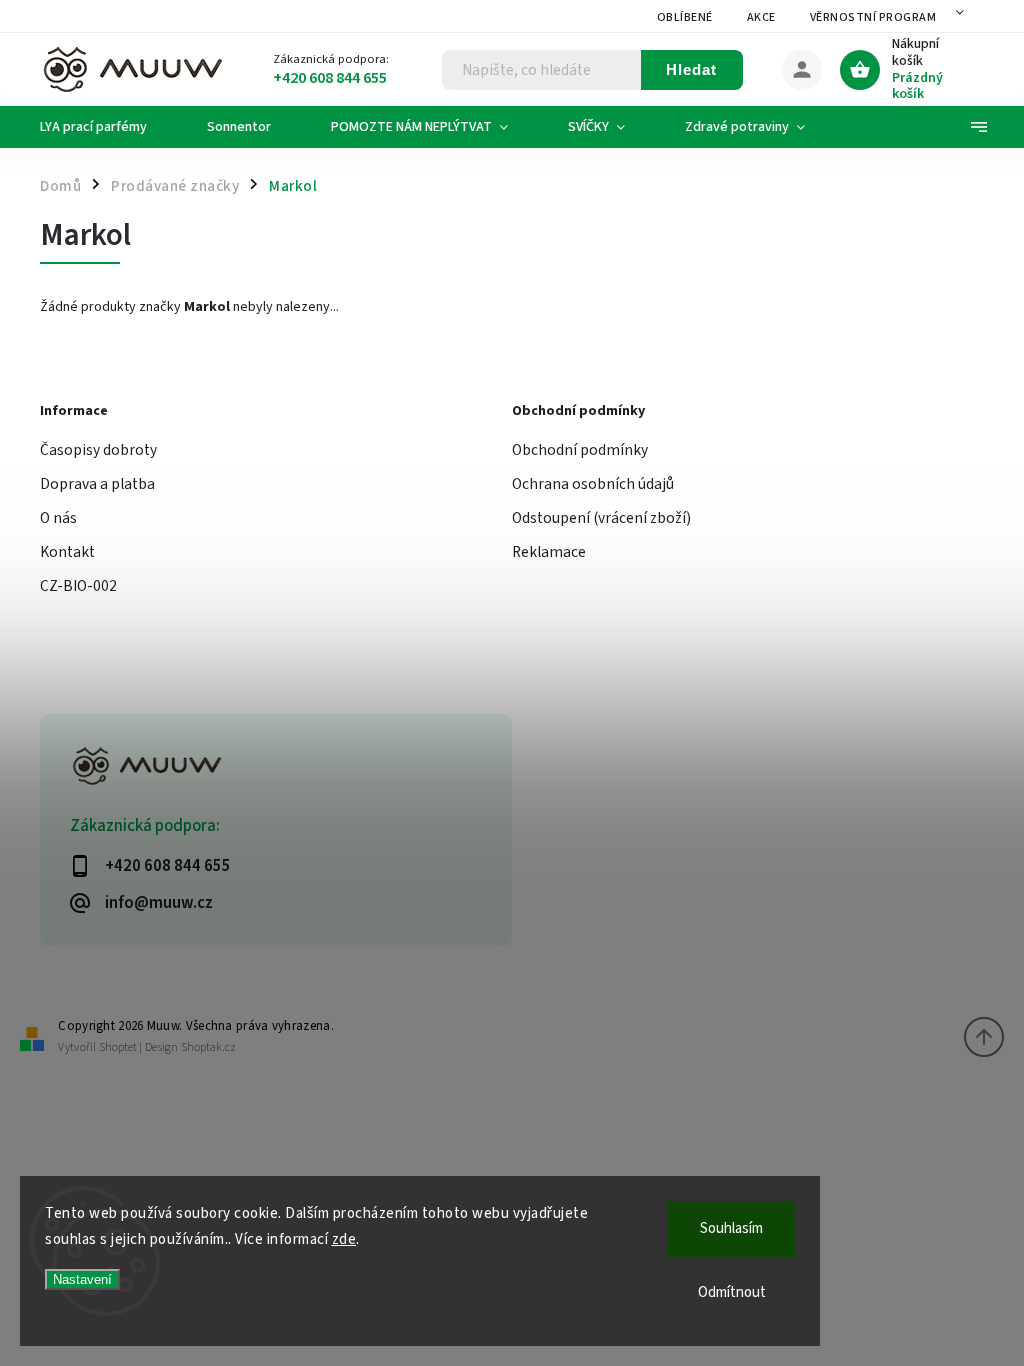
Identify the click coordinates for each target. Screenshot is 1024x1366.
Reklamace (549, 552)
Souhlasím (731, 1228)
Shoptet (118, 1047)
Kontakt (67, 552)
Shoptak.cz (208, 1047)
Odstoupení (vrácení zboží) (601, 518)
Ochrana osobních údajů (593, 484)
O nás (58, 518)
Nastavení (82, 1279)
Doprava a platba (97, 484)
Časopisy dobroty (98, 450)
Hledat (691, 69)
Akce (761, 17)
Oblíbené (685, 17)
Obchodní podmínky (580, 450)
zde (344, 1239)
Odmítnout (732, 1292)
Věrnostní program (873, 17)
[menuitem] (108, 127)
